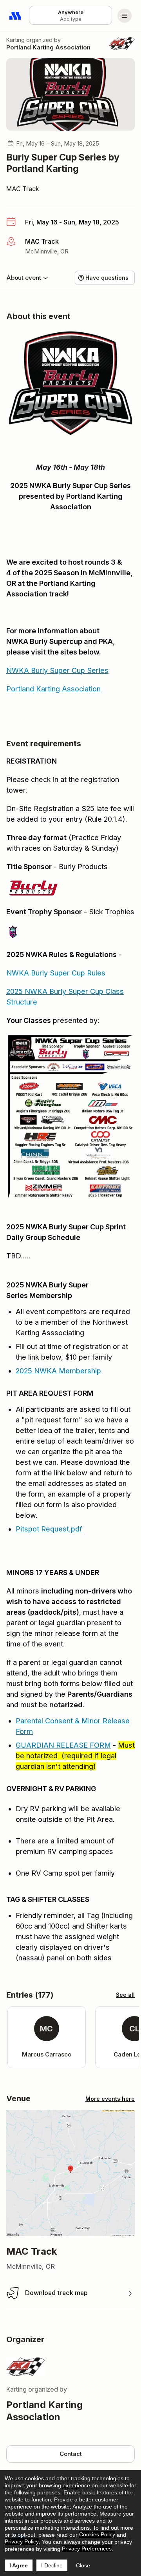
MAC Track (23, 189)
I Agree (19, 2565)
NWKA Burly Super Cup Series (57, 670)
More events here (110, 2099)
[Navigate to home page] (16, 16)
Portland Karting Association (48, 47)
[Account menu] (125, 16)
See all (125, 1995)
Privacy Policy (22, 2541)
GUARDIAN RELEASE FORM (63, 1745)
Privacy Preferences (87, 2549)
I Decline (52, 2565)
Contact (71, 2454)
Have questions (107, 278)
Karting (15, 40)
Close (83, 2565)
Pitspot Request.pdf (49, 1529)
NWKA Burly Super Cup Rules (56, 973)
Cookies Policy (97, 2534)
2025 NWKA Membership (58, 1371)
